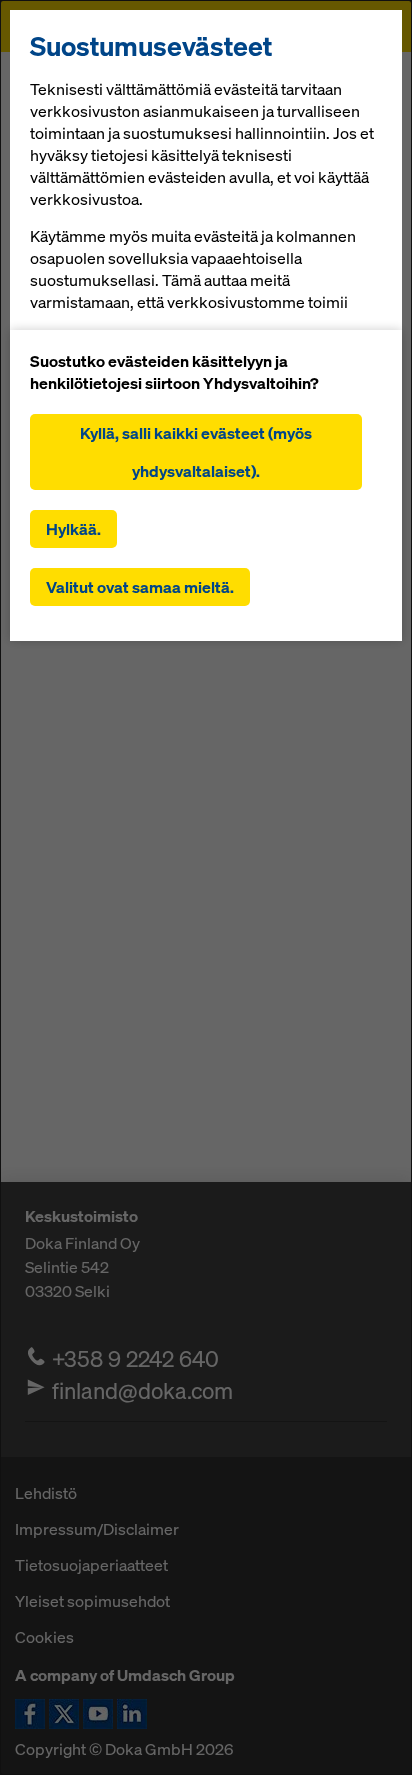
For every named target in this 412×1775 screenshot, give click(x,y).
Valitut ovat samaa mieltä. (140, 587)
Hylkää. (73, 529)
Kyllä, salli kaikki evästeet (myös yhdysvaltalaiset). (196, 452)
